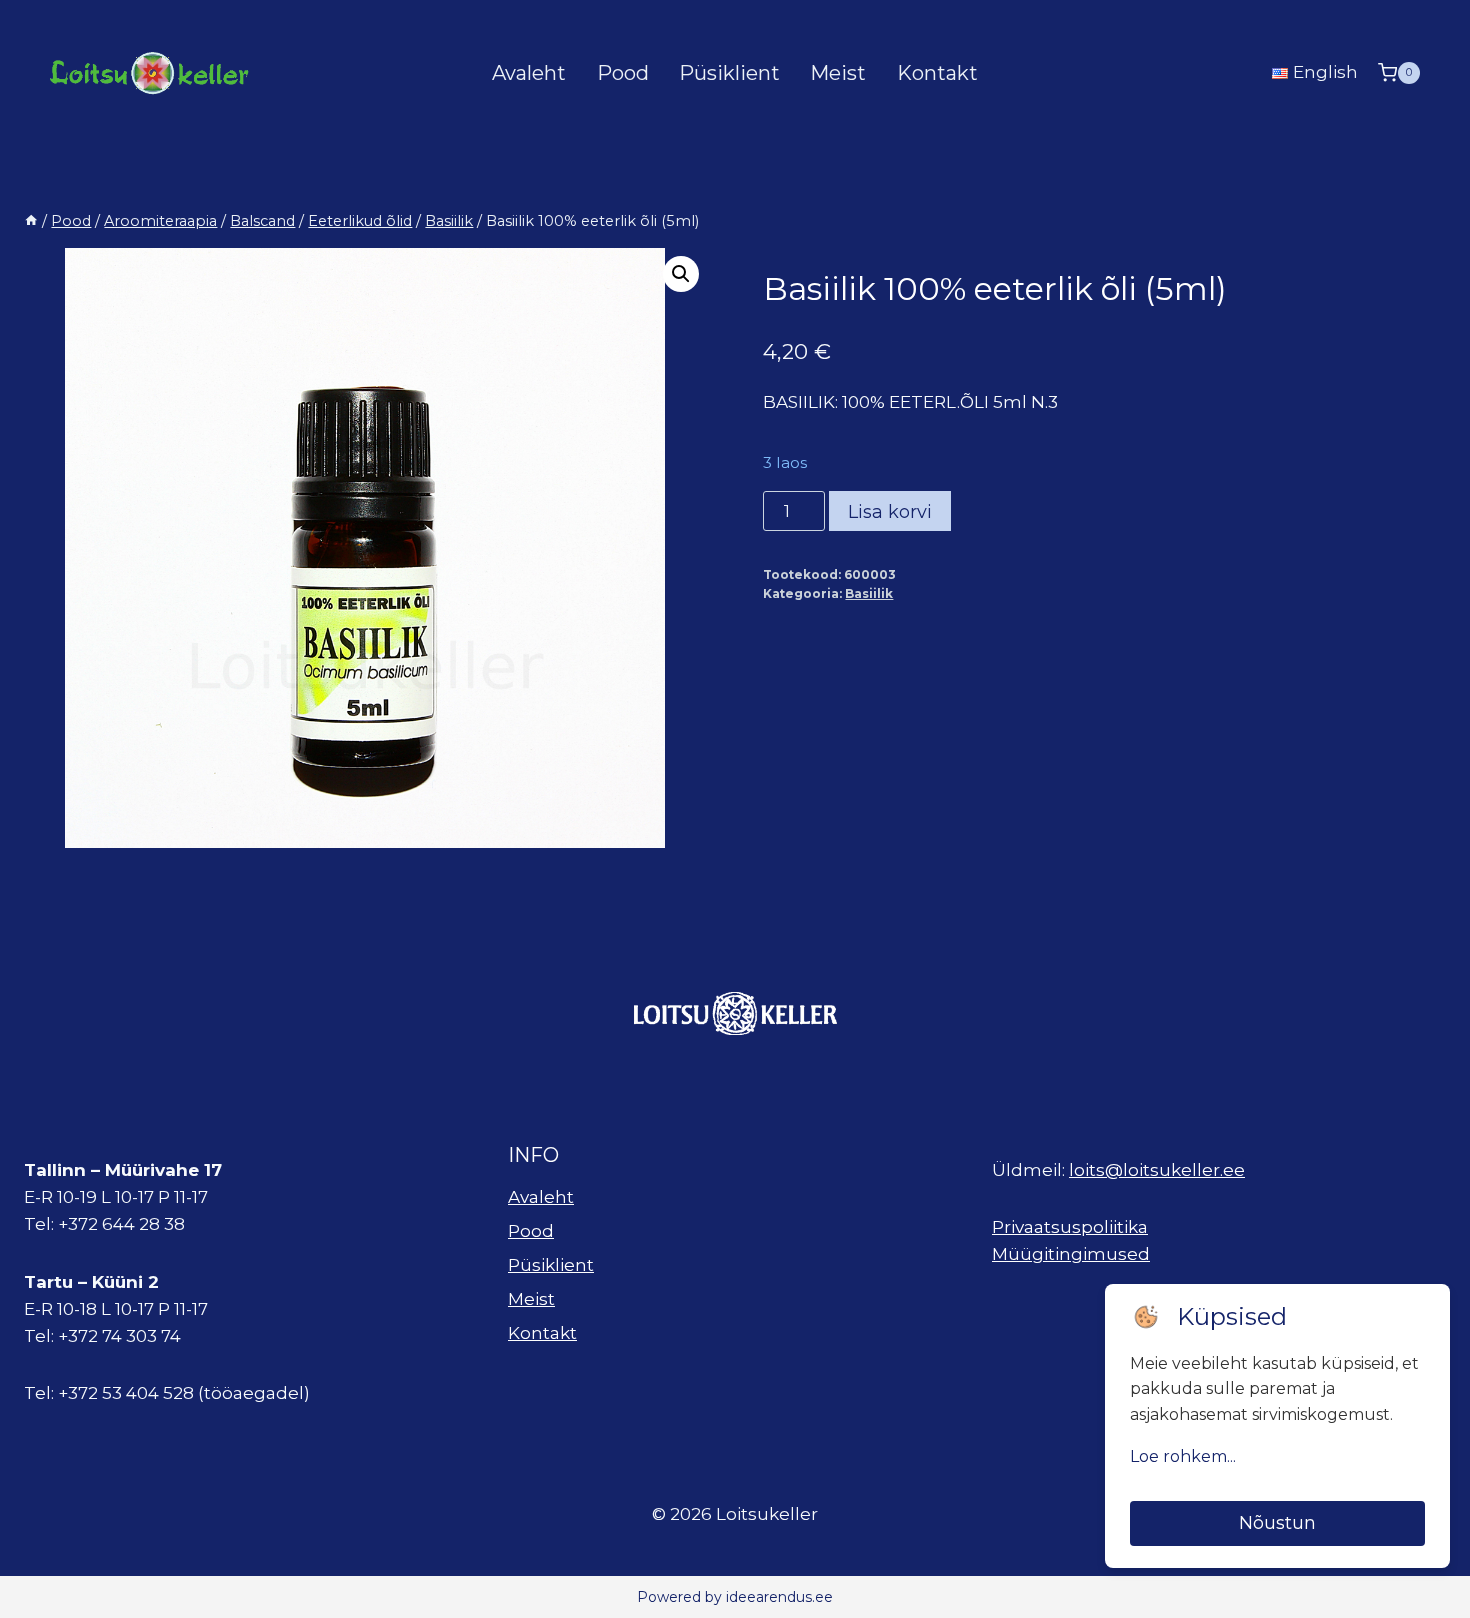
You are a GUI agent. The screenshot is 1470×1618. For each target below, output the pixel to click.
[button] (681, 274)
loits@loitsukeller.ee (1157, 1170)
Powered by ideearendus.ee (735, 1597)
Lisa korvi (890, 512)
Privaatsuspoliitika (1070, 1227)
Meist (838, 73)
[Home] (31, 221)
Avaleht (529, 73)
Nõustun (1277, 1523)
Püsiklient (729, 73)
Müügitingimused (1071, 1254)
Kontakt (937, 73)
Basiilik (869, 593)
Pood (623, 73)
